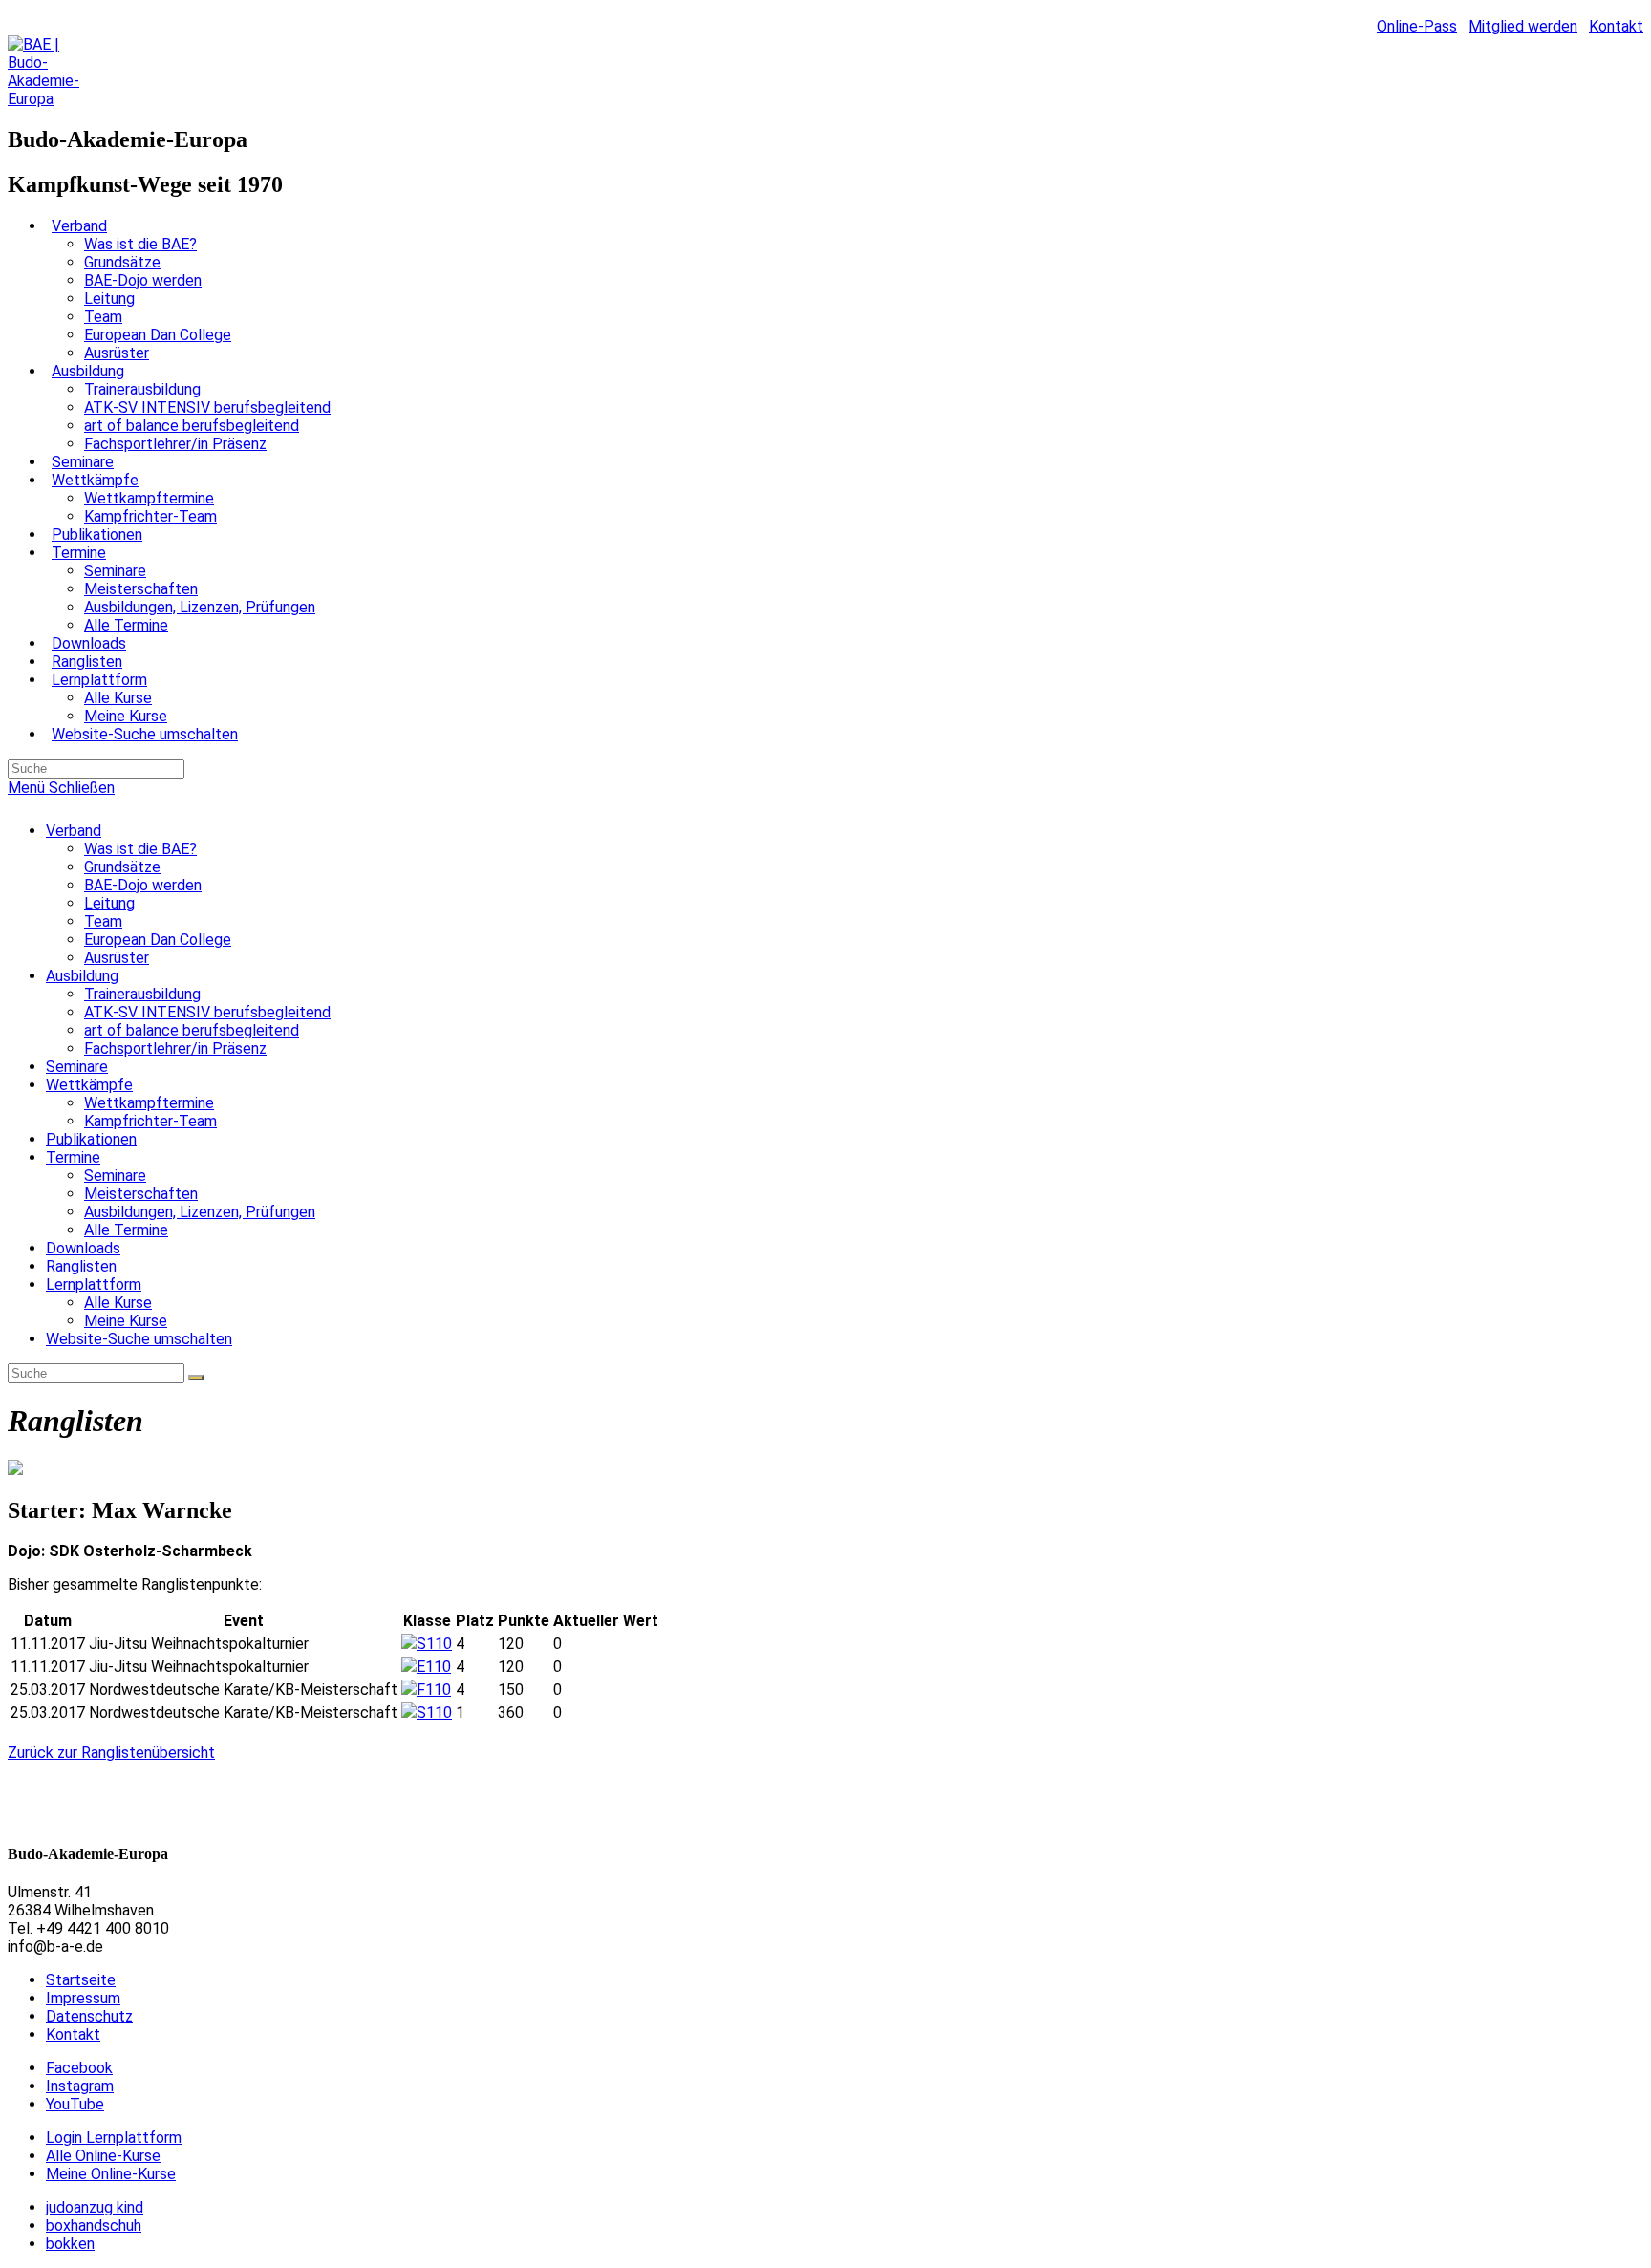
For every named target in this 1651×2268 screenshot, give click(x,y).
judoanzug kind (95, 2207)
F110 (434, 1690)
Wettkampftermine (149, 1103)
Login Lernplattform (114, 2138)
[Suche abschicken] (196, 1378)
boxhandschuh (94, 2225)
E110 (434, 1667)
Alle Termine (126, 1230)
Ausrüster (117, 958)
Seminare (77, 1067)
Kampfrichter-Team (150, 1121)
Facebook (79, 2068)
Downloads (83, 1248)
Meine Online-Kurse (111, 2174)
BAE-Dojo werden (143, 885)
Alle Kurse (118, 1303)
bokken (70, 2244)
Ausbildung (82, 976)
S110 (434, 1644)
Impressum (83, 1998)
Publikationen (91, 1139)
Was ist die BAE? (140, 849)
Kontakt (1616, 26)
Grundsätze (122, 867)
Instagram (80, 2086)
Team (103, 921)
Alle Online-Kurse (103, 2156)
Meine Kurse (126, 1321)
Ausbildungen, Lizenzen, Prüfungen (200, 1212)
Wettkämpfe (89, 1085)
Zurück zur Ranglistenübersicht (111, 1753)
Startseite (81, 1980)
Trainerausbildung (142, 994)
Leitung (109, 903)
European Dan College (158, 940)
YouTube (75, 2104)
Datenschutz (89, 2016)
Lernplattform (94, 1284)
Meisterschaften (141, 1194)
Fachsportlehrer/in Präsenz (175, 1048)
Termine (73, 1157)
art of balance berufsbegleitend (192, 1030)
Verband (74, 831)
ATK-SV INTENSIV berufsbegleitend (207, 1012)
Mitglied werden (1523, 26)
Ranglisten (81, 1266)
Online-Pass (1417, 26)
